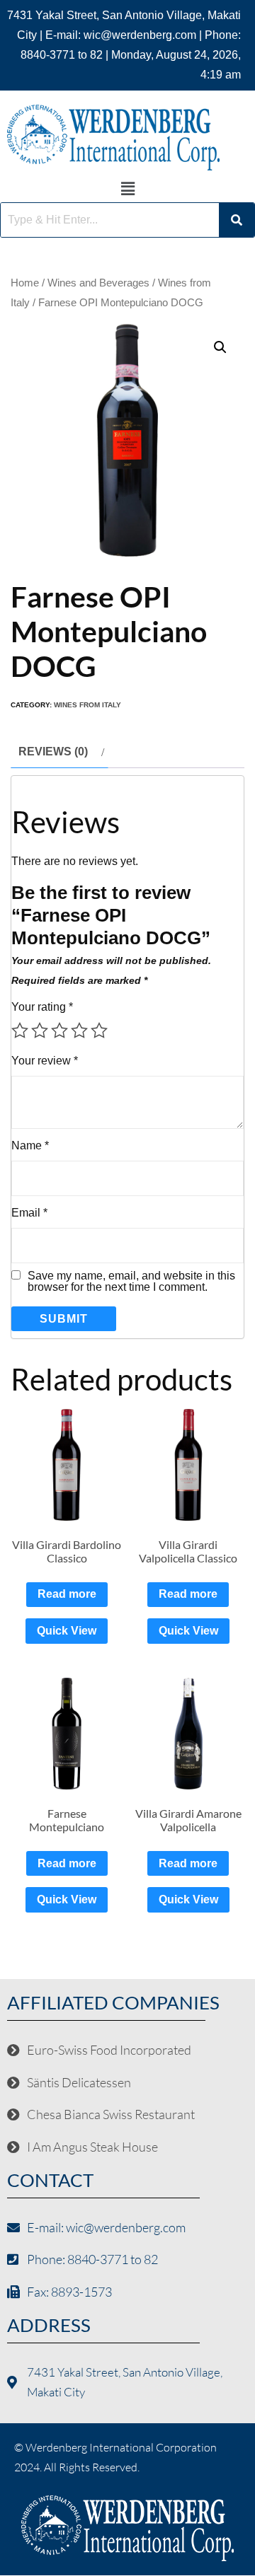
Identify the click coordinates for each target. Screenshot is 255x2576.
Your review (45, 1061)
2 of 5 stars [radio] (40, 1031)
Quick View (67, 1631)
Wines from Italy (87, 705)
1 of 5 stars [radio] (20, 1031)
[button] (127, 189)
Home (25, 283)
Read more (67, 1594)
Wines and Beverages (98, 283)
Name (30, 1145)
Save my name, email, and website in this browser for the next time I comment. (131, 1282)
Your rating (42, 1007)
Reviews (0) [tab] (53, 752)
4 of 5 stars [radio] (79, 1031)
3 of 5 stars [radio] (59, 1031)
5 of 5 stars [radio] (99, 1031)
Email (29, 1213)
